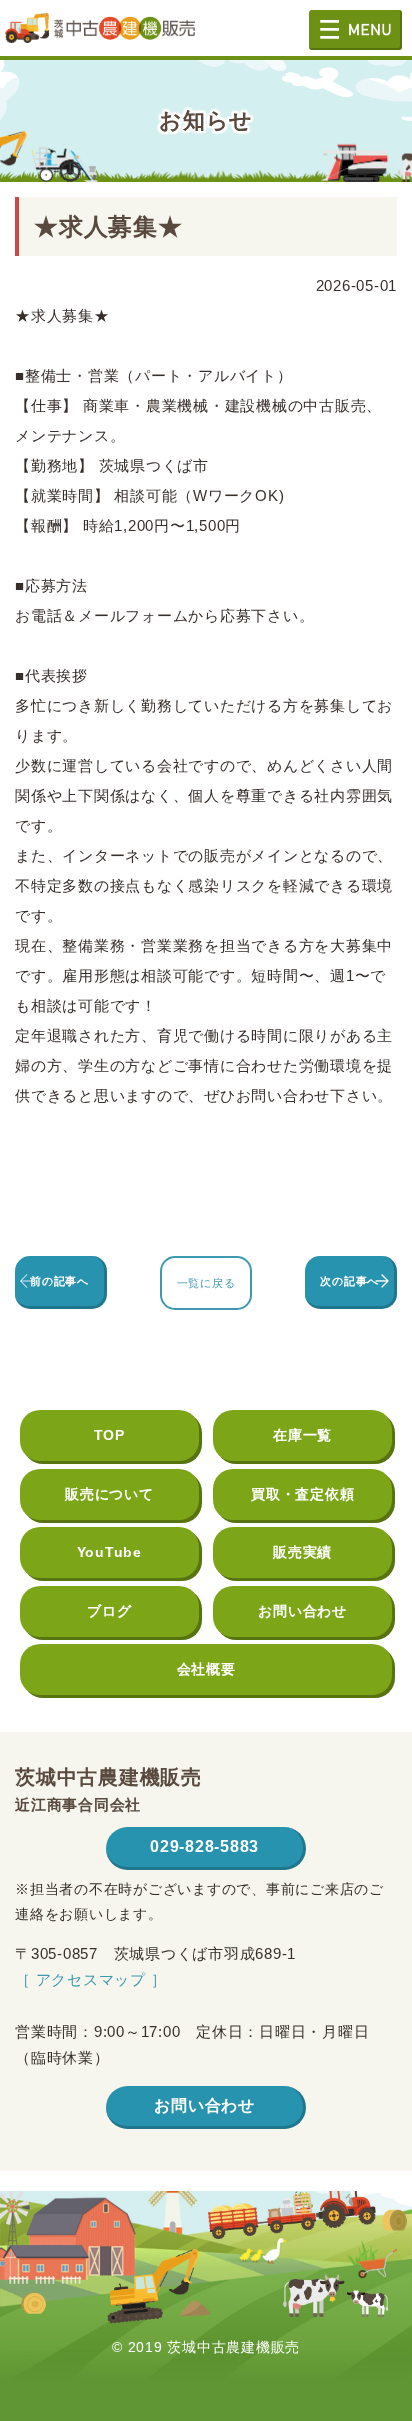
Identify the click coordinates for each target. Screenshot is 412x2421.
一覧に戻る (206, 1283)
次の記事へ (349, 1281)
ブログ (109, 1611)
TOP (109, 1435)
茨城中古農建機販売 (100, 35)
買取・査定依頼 (302, 1494)
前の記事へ (59, 1281)
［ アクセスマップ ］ (90, 1979)
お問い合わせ (302, 1611)
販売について (109, 1494)
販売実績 (302, 1552)
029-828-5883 (204, 1846)
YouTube (109, 1552)
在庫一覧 (302, 1435)
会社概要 (206, 1669)
